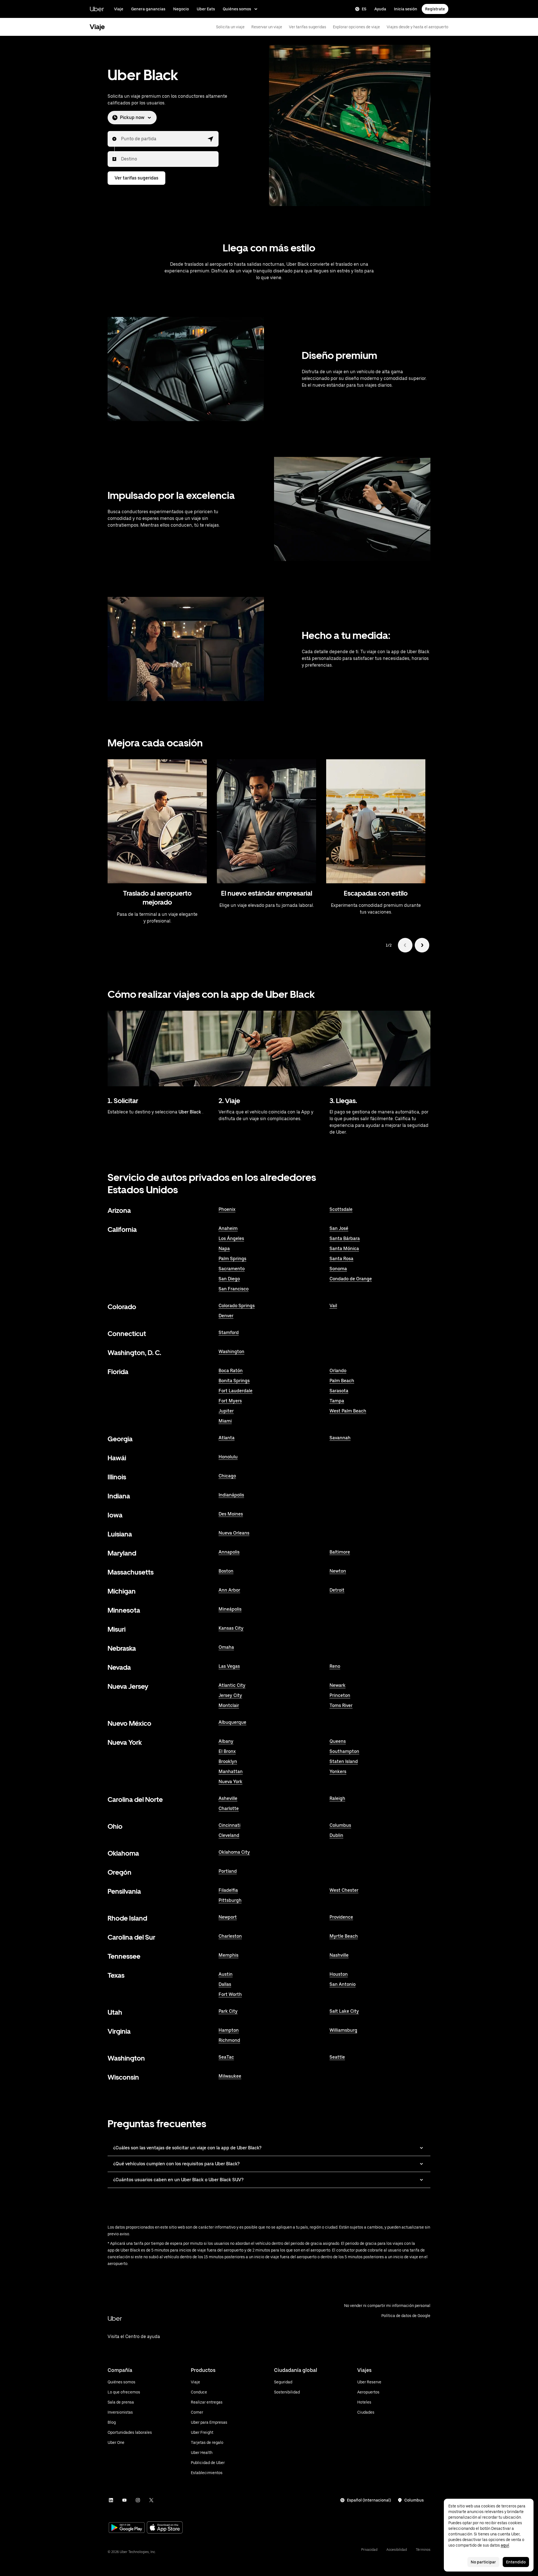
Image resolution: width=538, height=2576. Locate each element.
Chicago (227, 1476)
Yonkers (338, 1772)
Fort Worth (230, 1994)
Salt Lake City (344, 2011)
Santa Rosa (341, 1259)
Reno (335, 1666)
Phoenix (227, 1209)
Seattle (337, 2057)
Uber (97, 9)
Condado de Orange (351, 1279)
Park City (228, 2011)
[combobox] (121, 139)
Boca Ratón (231, 1371)
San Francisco (234, 1289)
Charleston (230, 1936)
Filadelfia (228, 1890)
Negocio (181, 9)
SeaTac (226, 2057)
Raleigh (337, 1798)
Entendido (516, 2562)
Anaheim (228, 1228)
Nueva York (230, 1782)
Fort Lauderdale (236, 1391)
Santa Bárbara (345, 1238)
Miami (225, 1421)
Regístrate (435, 9)
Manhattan (231, 1772)
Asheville (228, 1798)
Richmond (229, 2040)
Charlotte (229, 1808)
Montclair (229, 1705)
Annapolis (229, 1552)
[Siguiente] (422, 945)
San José (339, 1228)
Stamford (229, 1333)
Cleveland (229, 1835)
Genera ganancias (148, 9)
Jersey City (230, 1695)
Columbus (340, 1825)
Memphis (229, 1955)
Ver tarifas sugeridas (308, 27)
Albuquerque (232, 1722)
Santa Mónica (344, 1249)
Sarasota (339, 1391)
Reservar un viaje (267, 27)
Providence (341, 1917)
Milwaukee (230, 2076)
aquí (505, 2545)
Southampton (344, 1751)
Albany (226, 1741)
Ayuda (380, 9)
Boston (226, 1571)
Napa (224, 1249)
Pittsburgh (230, 1900)
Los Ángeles (231, 1238)
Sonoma (338, 1269)
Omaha (226, 1647)
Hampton (229, 2030)
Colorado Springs (237, 1306)
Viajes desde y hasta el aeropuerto (418, 27)
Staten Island (344, 1761)
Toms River (341, 1705)
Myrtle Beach (344, 1936)
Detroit (337, 1590)
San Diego (229, 1279)
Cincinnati (229, 1825)
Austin (226, 1974)
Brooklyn (228, 1761)
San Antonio (343, 1984)
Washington (231, 1352)
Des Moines (231, 1514)
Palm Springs (232, 1259)
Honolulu (228, 1457)
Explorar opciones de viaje (356, 27)
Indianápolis (231, 1495)
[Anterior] (405, 945)
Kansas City (231, 1628)
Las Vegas (229, 1666)
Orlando (338, 1371)
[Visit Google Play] (127, 2528)
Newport (228, 1917)
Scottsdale (341, 1209)
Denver (226, 1316)
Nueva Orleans (234, 1533)
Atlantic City (232, 1685)
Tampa (337, 1401)
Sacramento (232, 1269)
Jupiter (226, 1411)
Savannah (340, 1438)
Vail (333, 1306)
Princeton (340, 1695)
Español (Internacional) (369, 2500)
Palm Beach (342, 1381)
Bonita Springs (234, 1381)
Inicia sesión (406, 9)
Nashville (339, 1955)
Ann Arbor (229, 1590)
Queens (338, 1741)
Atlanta (227, 1438)
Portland (228, 1871)
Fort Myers (230, 1401)
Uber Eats (206, 9)
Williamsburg (343, 2030)
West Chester (344, 1890)
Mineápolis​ (230, 1609)
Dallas (225, 1984)
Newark (338, 1685)
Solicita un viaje (230, 27)
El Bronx (227, 1751)
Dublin (336, 1835)
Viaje (119, 9)
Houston (339, 1974)
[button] (211, 139)
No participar (483, 2562)
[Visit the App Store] (165, 2528)
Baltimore (340, 1552)
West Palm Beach (348, 1411)
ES (364, 9)
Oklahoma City (234, 1852)
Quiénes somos (237, 9)
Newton (338, 1571)
